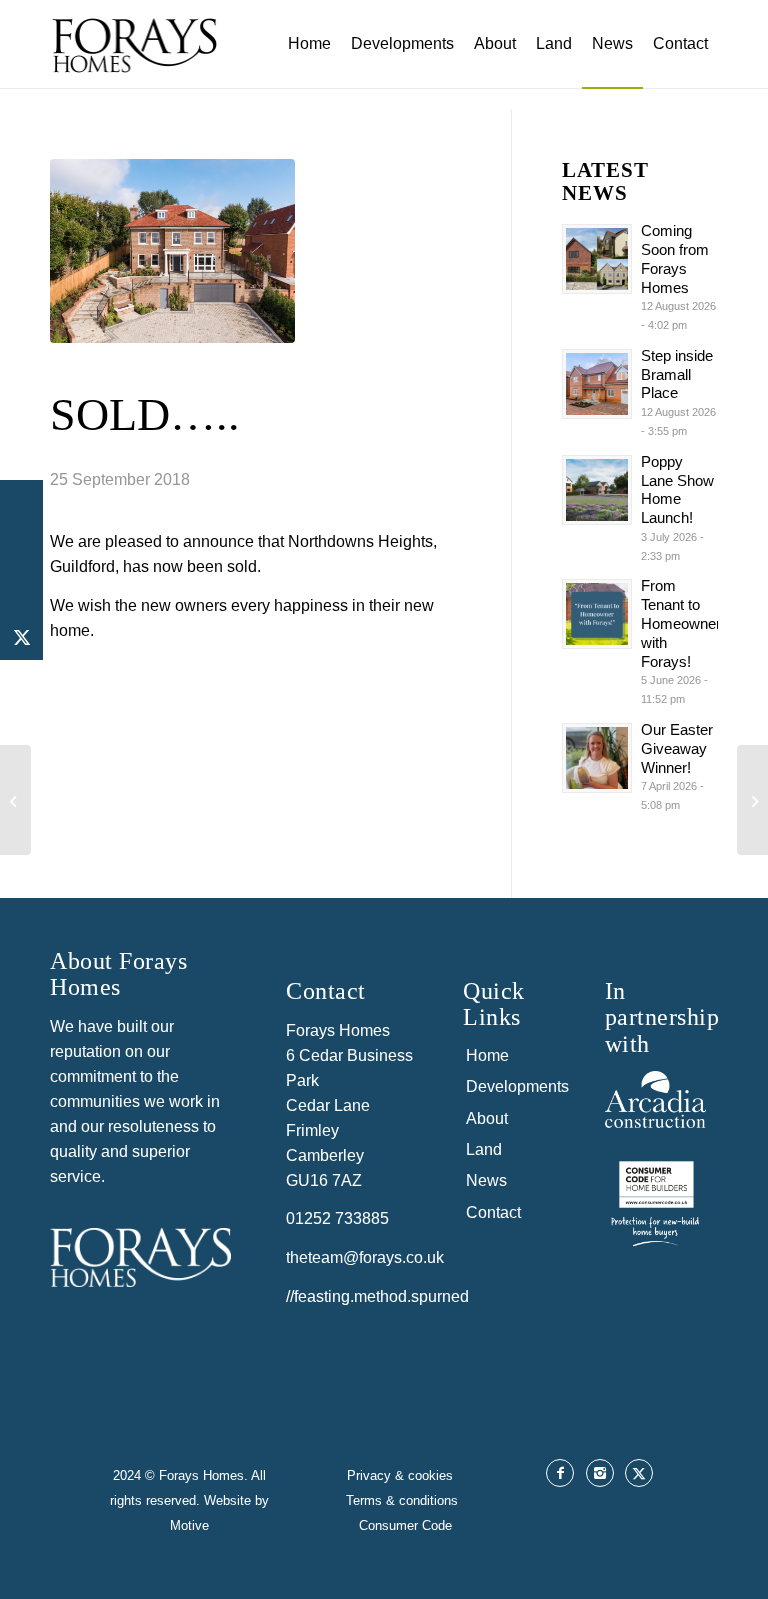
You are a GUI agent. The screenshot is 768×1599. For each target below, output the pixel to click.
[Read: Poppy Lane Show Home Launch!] (597, 490)
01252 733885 (337, 1218)
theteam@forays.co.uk (365, 1257)
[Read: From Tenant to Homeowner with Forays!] (597, 614)
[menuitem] (309, 44)
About (487, 1118)
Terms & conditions (406, 1500)
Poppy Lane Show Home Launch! (677, 489)
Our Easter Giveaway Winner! (677, 748)
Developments (515, 1086)
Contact (493, 1212)
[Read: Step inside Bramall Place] (597, 384)
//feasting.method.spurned (377, 1296)
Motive (189, 1525)
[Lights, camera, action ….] (752, 800)
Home (487, 1055)
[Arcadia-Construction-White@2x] (656, 1099)
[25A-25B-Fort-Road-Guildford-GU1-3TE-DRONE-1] (172, 251)
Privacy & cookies (402, 1475)
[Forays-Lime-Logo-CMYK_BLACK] (134, 61)
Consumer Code (405, 1525)
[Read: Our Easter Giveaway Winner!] (597, 758)
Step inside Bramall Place (677, 374)
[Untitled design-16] (656, 1201)
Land (484, 1149)
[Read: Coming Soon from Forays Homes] (597, 259)
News (486, 1180)
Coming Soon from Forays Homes (675, 258)
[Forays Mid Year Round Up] (15, 800)
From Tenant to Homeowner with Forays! (681, 623)
